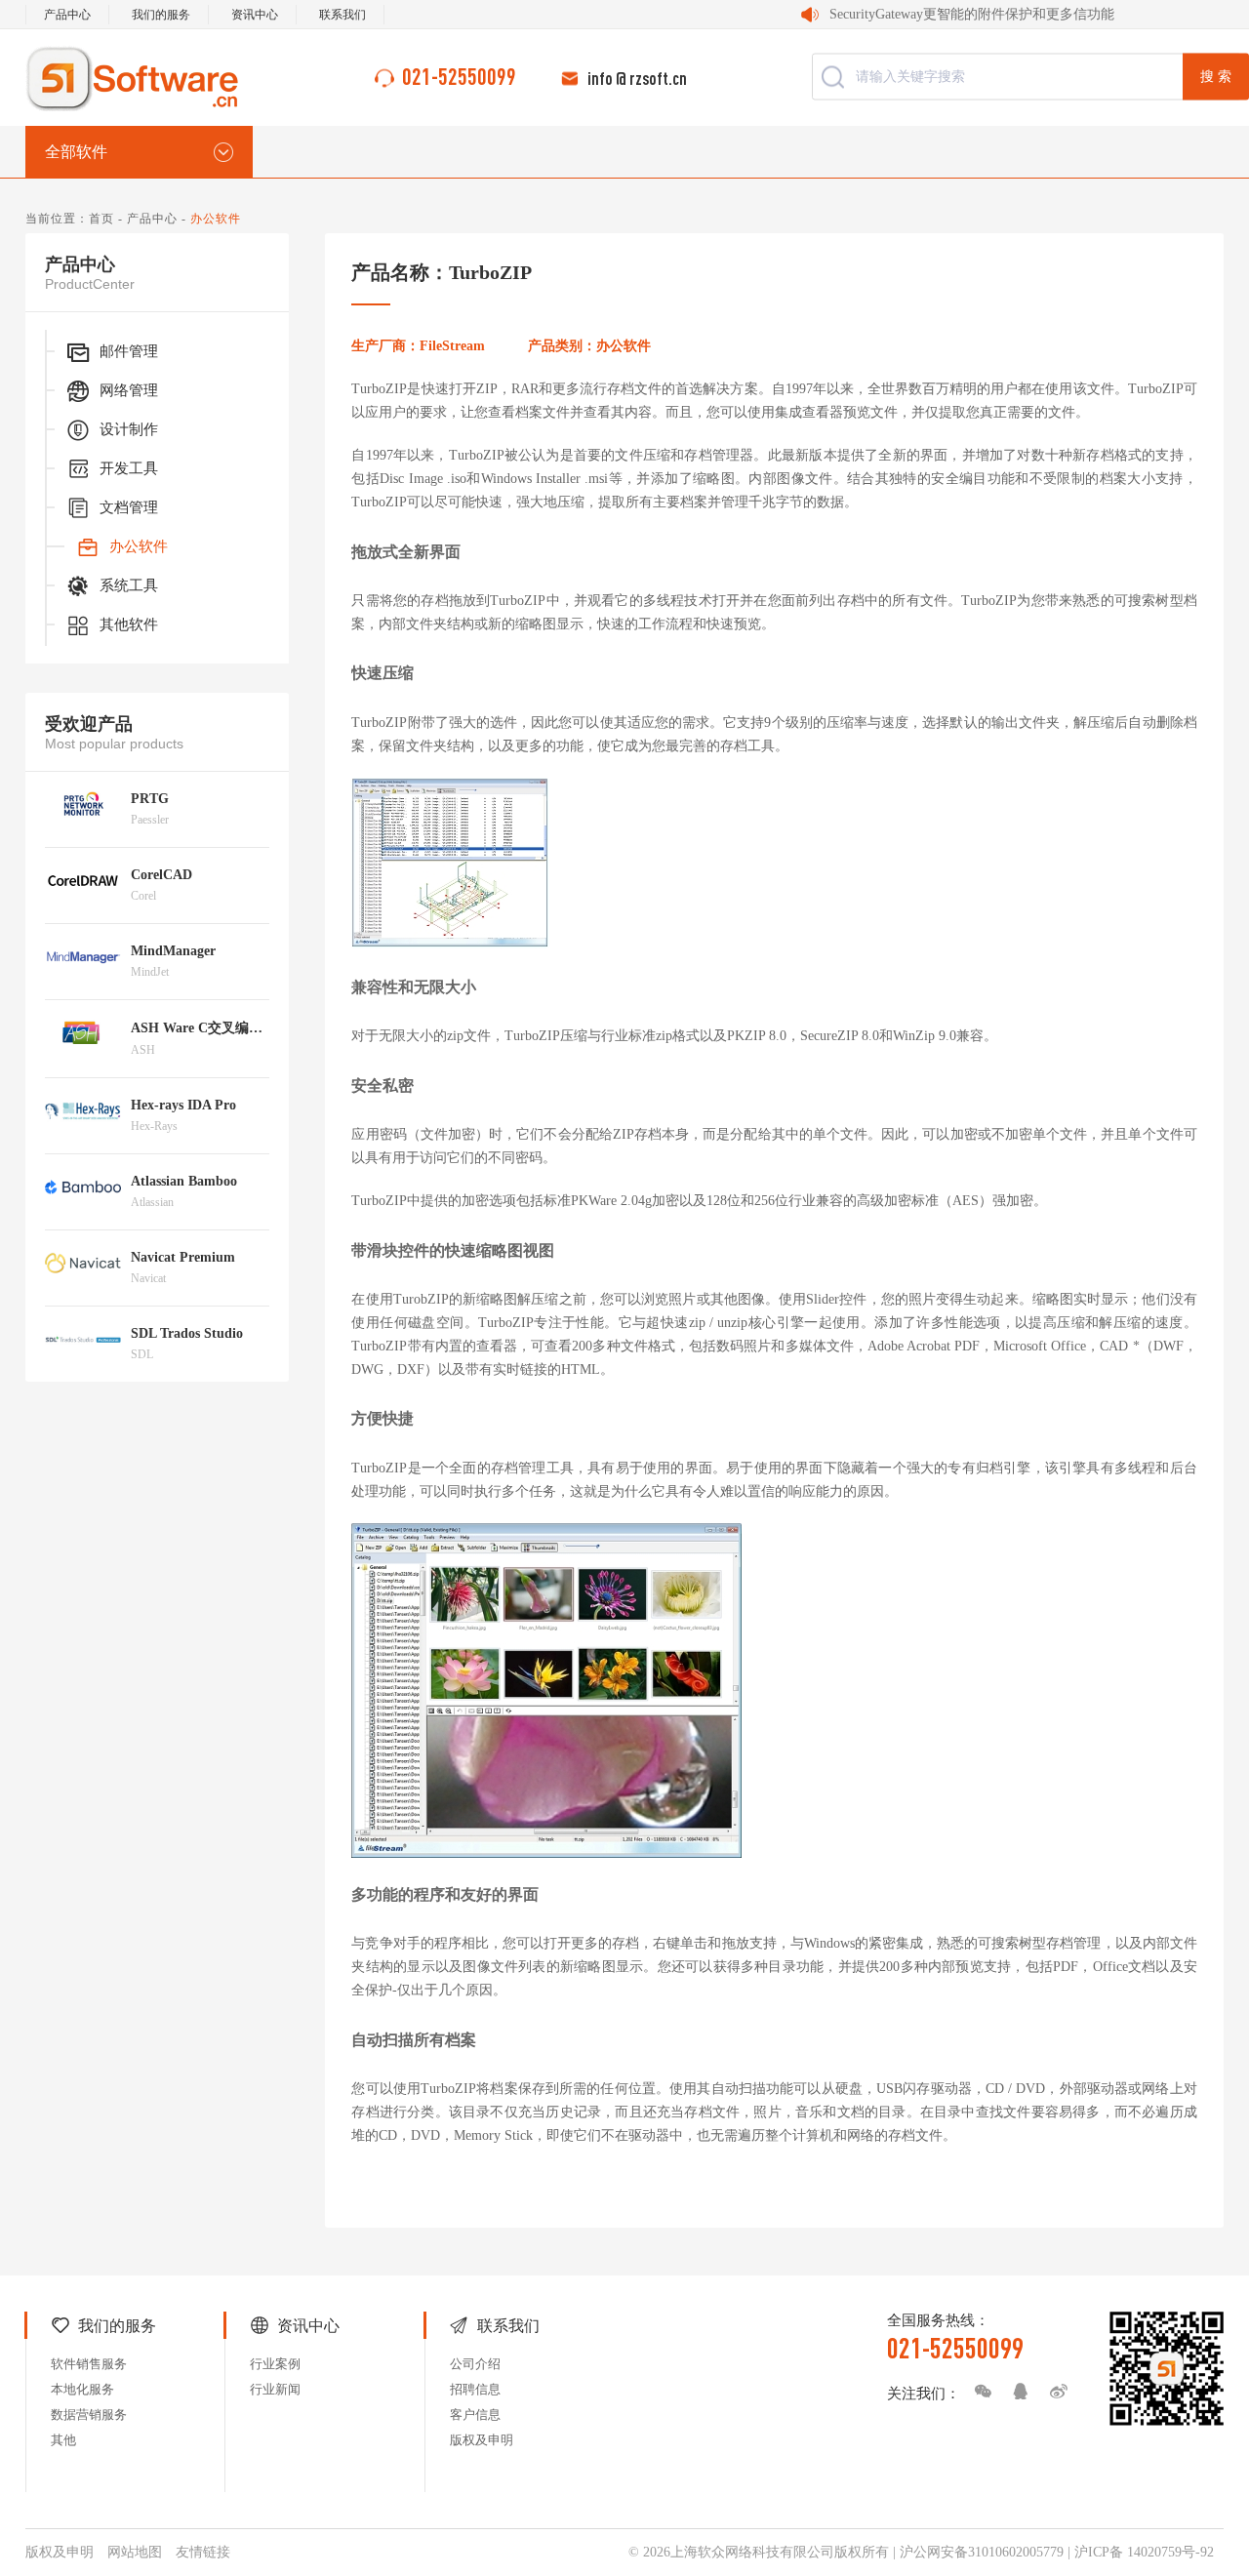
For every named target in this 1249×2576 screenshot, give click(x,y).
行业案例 (275, 2364)
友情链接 (203, 2552)
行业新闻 (275, 2389)
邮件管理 (129, 351)
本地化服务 (82, 2389)
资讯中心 (255, 15)
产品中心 (67, 15)
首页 (101, 219)
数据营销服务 (89, 2415)
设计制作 (129, 429)
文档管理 (129, 507)
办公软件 (139, 546)
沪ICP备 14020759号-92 (1144, 2552)
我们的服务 (161, 15)
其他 (63, 2440)
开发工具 (129, 468)
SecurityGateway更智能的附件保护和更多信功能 (972, 14)
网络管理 (129, 390)
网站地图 (135, 2552)
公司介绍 (475, 2364)
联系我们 (342, 15)
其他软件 (129, 624)
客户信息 (475, 2415)
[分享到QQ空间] (1016, 2392)
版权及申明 (482, 2440)
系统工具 (129, 585)
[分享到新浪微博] (1054, 2392)
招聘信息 (475, 2389)
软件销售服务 (89, 2364)
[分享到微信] (978, 2392)
